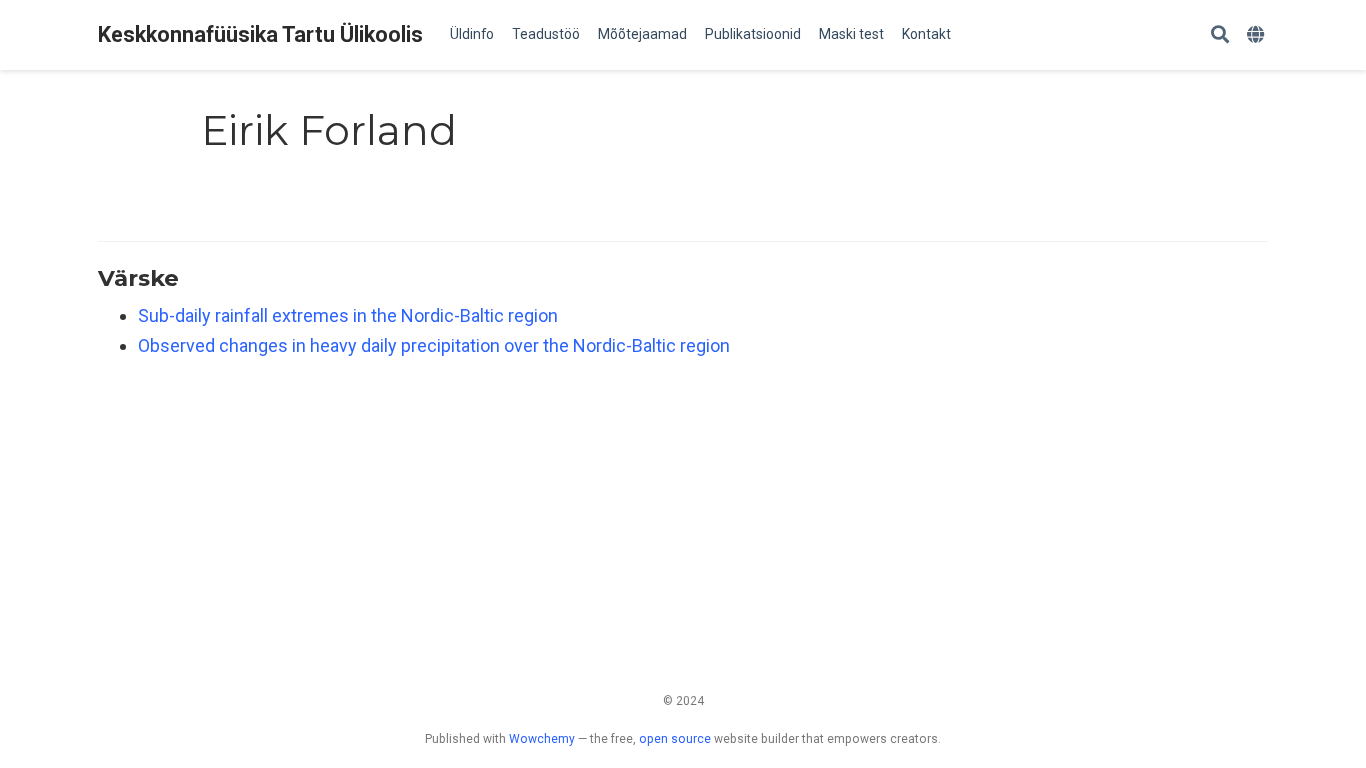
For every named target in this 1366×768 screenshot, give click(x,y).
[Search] (1220, 35)
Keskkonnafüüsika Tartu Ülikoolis (260, 34)
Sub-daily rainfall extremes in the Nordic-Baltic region (348, 315)
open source (675, 739)
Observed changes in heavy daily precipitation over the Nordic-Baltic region (434, 345)
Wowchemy (542, 739)
